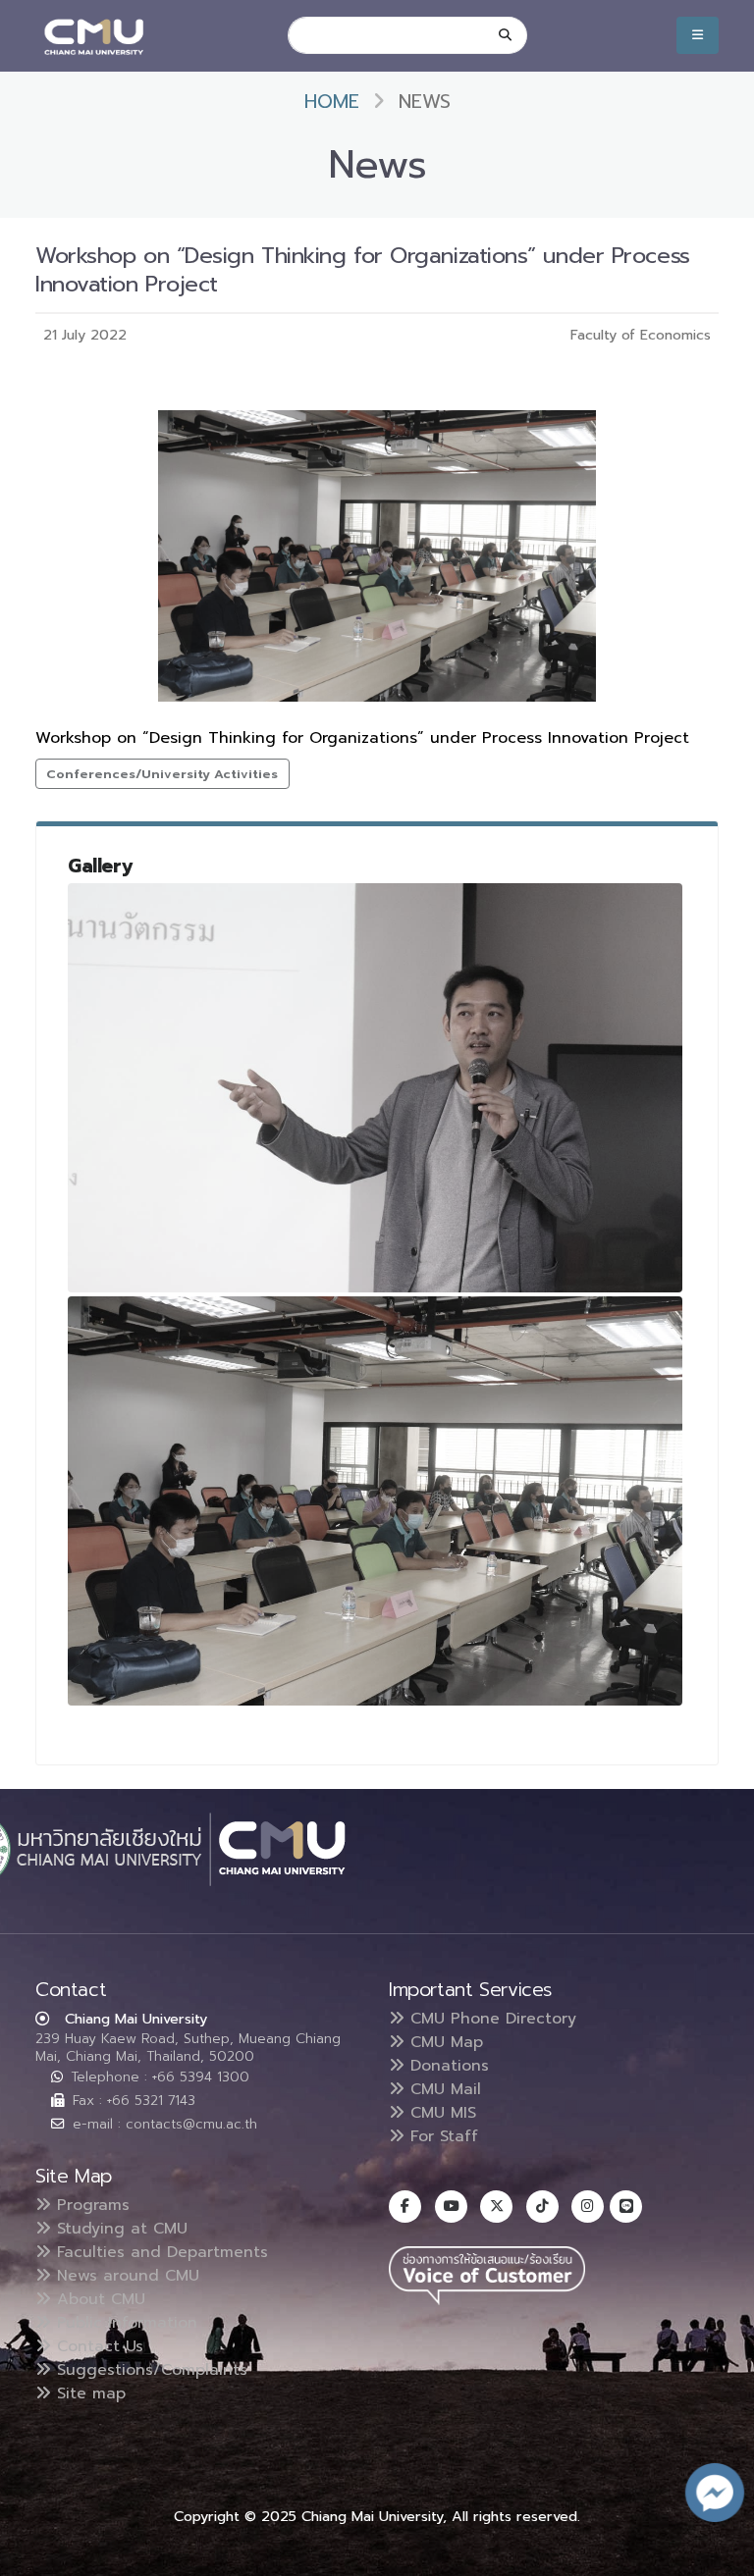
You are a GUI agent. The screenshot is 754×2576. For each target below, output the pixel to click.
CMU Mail (443, 2089)
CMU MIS (440, 2113)
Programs (90, 2205)
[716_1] (375, 1501)
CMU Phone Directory (490, 2019)
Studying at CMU (119, 2229)
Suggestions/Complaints (149, 2370)
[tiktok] (542, 2207)
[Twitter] (496, 2207)
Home (332, 102)
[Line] (626, 2207)
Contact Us (97, 2346)
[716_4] (375, 1088)
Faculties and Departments (160, 2252)
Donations (447, 2066)
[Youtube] (451, 2207)
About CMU (98, 2299)
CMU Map (444, 2042)
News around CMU (125, 2276)
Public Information (124, 2323)
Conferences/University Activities (162, 774)
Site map (88, 2393)
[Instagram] (588, 2207)
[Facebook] (405, 2207)
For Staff (441, 2136)
